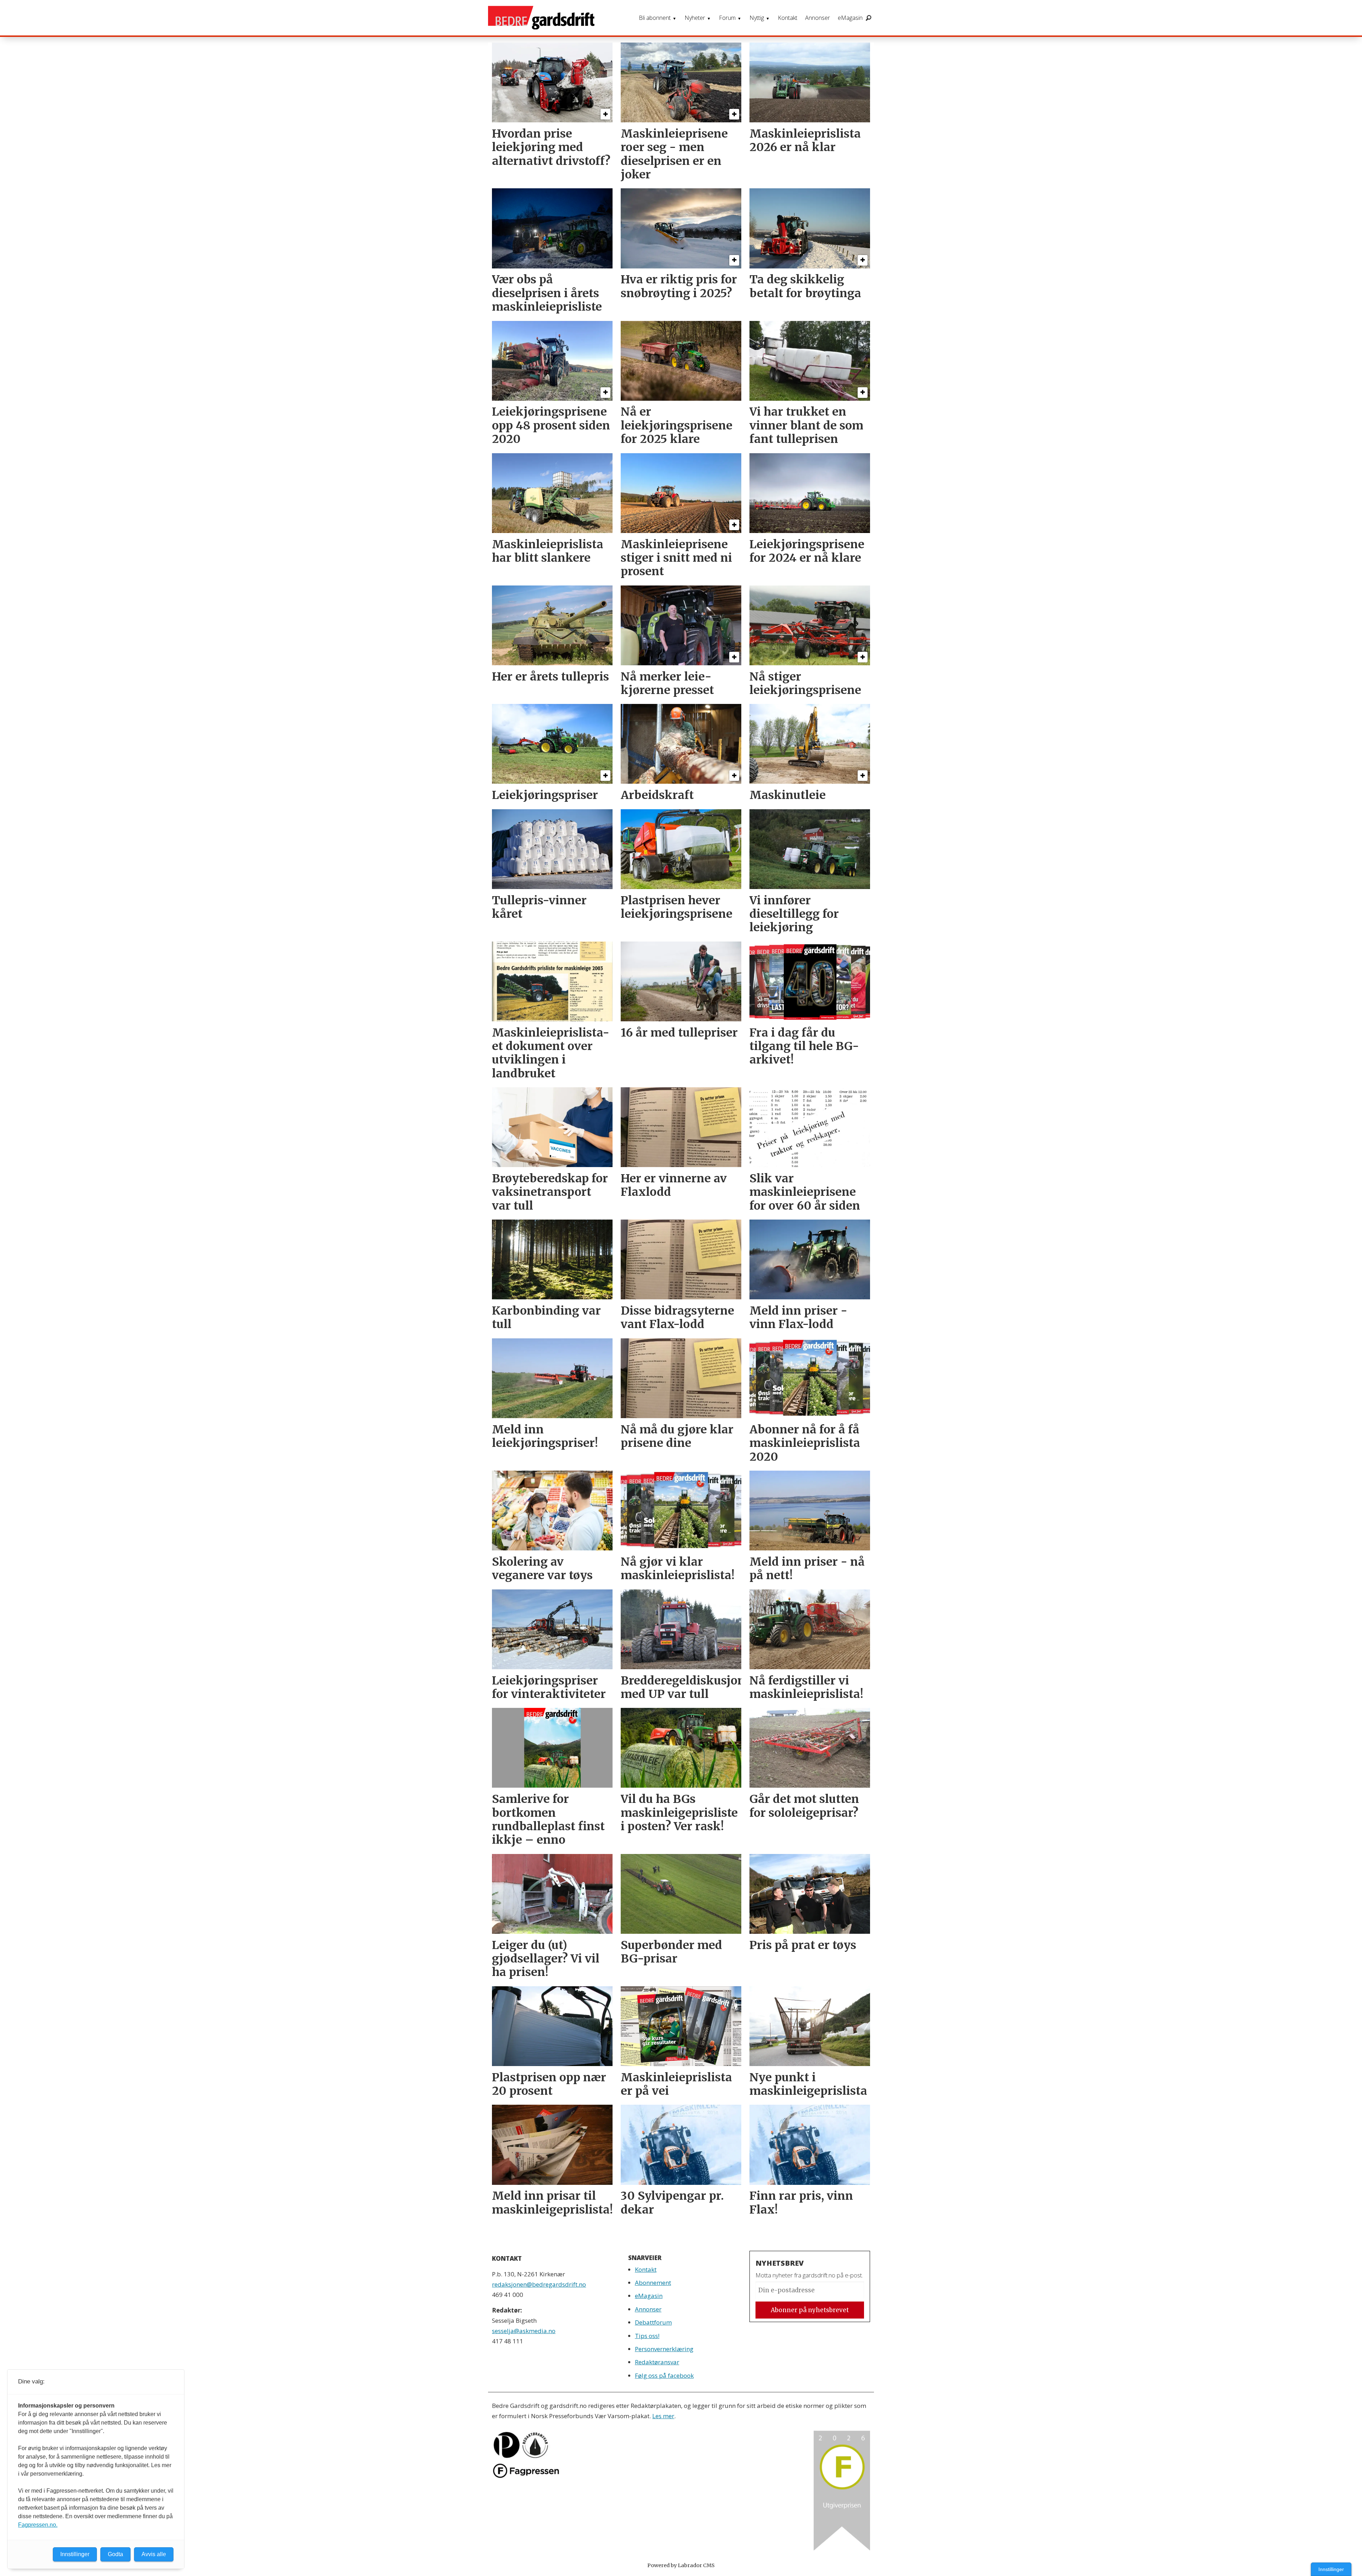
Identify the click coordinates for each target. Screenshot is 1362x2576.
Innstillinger (1331, 2569)
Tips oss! (647, 2336)
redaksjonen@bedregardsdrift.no (539, 2284)
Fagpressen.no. (38, 2525)
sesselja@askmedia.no (524, 2331)
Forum (727, 18)
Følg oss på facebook (664, 2375)
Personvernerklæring (664, 2349)
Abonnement (653, 2283)
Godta (115, 2554)
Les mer (663, 2416)
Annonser (818, 18)
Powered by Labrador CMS (681, 2565)
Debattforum (653, 2322)
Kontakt (788, 18)
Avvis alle (154, 2554)
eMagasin (850, 18)
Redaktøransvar (657, 2362)
